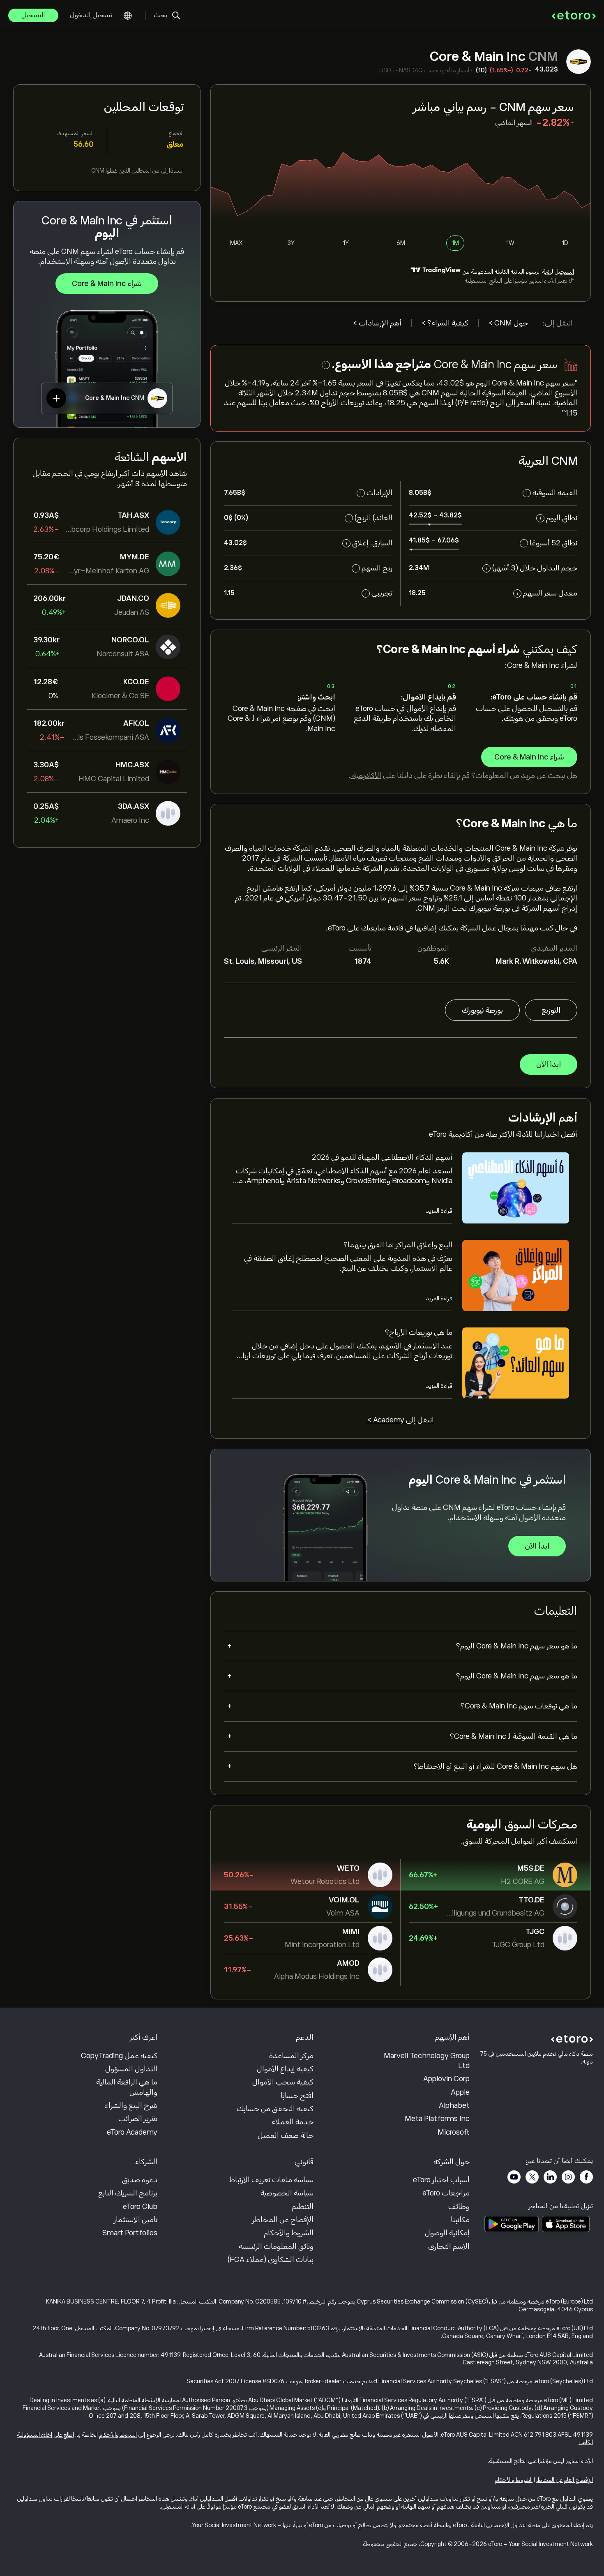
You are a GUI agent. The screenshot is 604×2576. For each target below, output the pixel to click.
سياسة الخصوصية (287, 2193)
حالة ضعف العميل (286, 2135)
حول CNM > (508, 323)
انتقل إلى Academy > (401, 1420)
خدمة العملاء (293, 2122)
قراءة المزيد (439, 1211)
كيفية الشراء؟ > (445, 323)
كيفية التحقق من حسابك (275, 2109)
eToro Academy (132, 2132)
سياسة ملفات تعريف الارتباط (271, 2180)
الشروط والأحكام (289, 2233)
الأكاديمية (366, 776)
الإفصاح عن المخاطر (283, 2220)
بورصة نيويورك (482, 1010)
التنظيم (303, 2207)
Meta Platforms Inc (437, 2119)
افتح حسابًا (297, 2096)
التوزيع (551, 1010)
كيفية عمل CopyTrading (119, 2056)
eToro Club (140, 2207)
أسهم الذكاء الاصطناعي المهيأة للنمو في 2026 (382, 1157)
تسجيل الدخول (91, 15)
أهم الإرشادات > (377, 323)
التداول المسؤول (131, 2069)
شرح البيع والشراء (131, 2105)
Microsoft (454, 2132)
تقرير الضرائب (138, 2119)
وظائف (459, 2207)
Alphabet (454, 2105)
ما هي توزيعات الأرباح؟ (419, 1332)
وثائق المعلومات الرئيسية (276, 2246)
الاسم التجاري (449, 2246)
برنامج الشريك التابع (128, 2193)
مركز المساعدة (291, 2056)
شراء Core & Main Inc (107, 284)
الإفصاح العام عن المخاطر (564, 2480)
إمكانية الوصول (447, 2233)
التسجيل (33, 15)
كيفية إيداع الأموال (285, 2069)
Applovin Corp (446, 2079)
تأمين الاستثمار (136, 2220)
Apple (460, 2092)
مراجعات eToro (446, 2193)
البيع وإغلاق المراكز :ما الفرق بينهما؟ (398, 1245)
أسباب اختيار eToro (441, 2180)
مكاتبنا (460, 2220)
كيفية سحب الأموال (283, 2082)
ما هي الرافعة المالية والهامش (127, 2087)
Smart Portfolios (130, 2233)
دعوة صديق (140, 2180)
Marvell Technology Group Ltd (427, 2061)
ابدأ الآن (549, 1064)
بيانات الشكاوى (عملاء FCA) (271, 2260)
